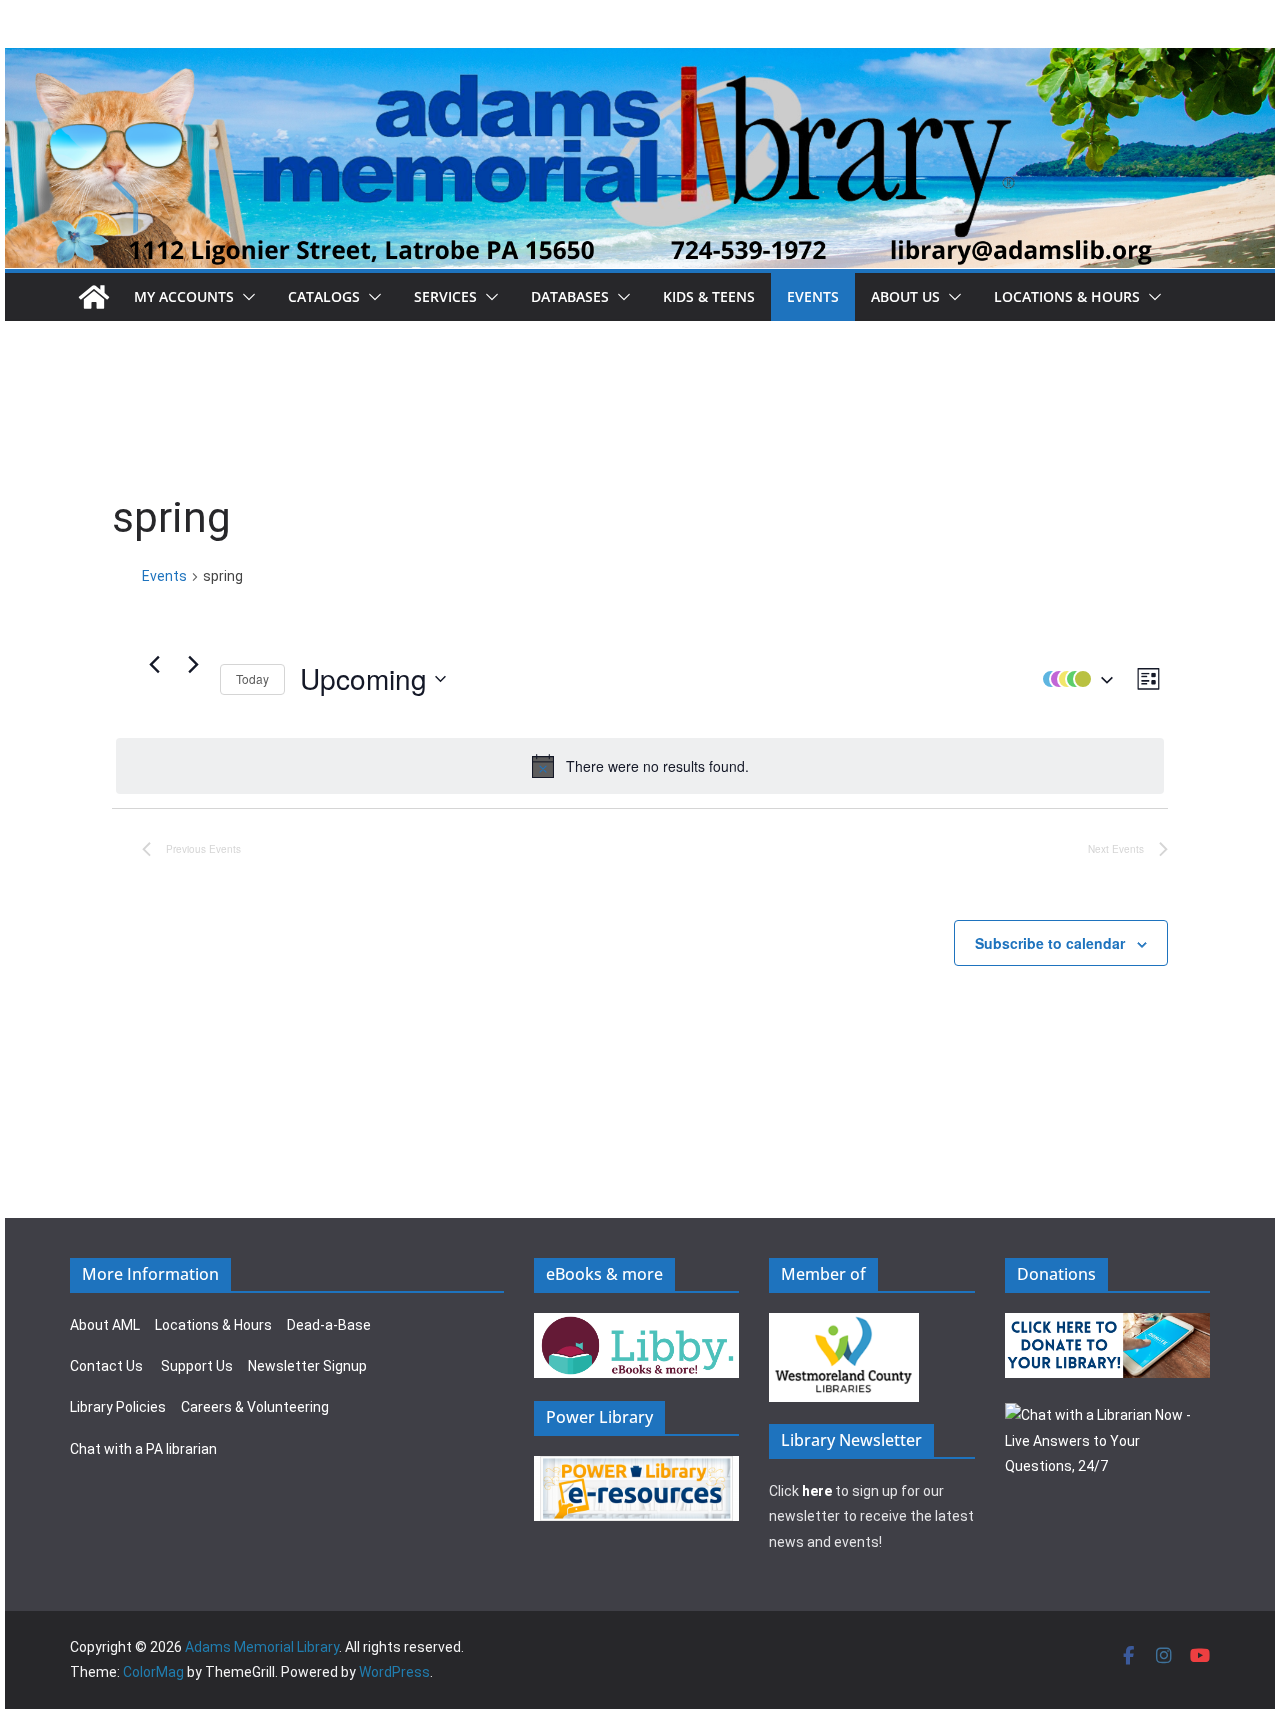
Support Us (197, 1366)
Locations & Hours (213, 1325)
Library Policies (118, 1407)
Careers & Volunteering (255, 1407)
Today (252, 678)
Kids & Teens (709, 296)
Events (813, 296)
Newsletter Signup (307, 1366)
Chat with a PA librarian (143, 1449)
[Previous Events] (154, 664)
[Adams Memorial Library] (640, 61)
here (817, 1491)
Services (445, 296)
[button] (245, 297)
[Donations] (1108, 1325)
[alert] (640, 766)
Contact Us (106, 1366)
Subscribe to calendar (1050, 943)
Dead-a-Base (329, 1325)
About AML (105, 1325)
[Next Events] (193, 664)
